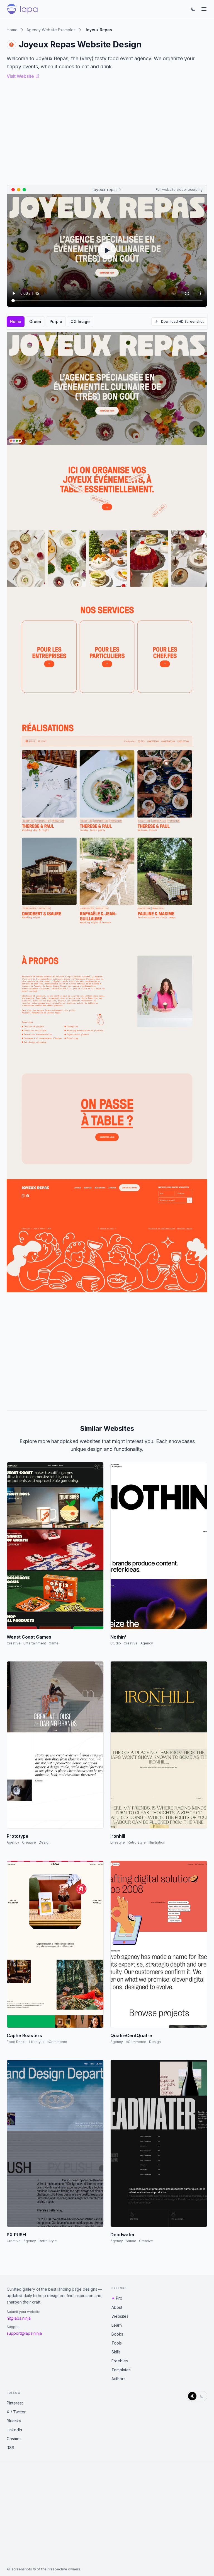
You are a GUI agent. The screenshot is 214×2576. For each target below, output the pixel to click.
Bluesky (14, 2421)
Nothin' (118, 1637)
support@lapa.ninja (24, 2333)
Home (12, 30)
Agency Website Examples (51, 30)
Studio (116, 1643)
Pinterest (15, 2403)
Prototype (18, 1836)
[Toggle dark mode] (193, 9)
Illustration (157, 1842)
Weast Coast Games (29, 1637)
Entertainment (35, 1643)
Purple (56, 321)
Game (54, 1643)
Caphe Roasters (24, 2035)
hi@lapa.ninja (19, 2318)
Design (45, 1842)
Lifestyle (118, 1842)
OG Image (80, 321)
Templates (121, 2370)
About (117, 2307)
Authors (118, 2379)
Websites (120, 2316)
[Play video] (107, 250)
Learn (117, 2325)
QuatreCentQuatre (131, 2035)
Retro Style (137, 1842)
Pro (119, 2298)
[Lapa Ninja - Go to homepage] (22, 9)
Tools (117, 2343)
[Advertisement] (107, 1349)
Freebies (120, 2361)
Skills (116, 2352)
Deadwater (123, 2235)
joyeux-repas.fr (107, 190)
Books (117, 2334)
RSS (10, 2448)
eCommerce (57, 2042)
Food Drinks (17, 2042)
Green (35, 321)
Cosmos (14, 2439)
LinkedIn (14, 2430)
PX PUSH (16, 2235)
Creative (14, 1643)
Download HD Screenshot (182, 321)
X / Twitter (16, 2412)
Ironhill (118, 1836)
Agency (147, 1643)
